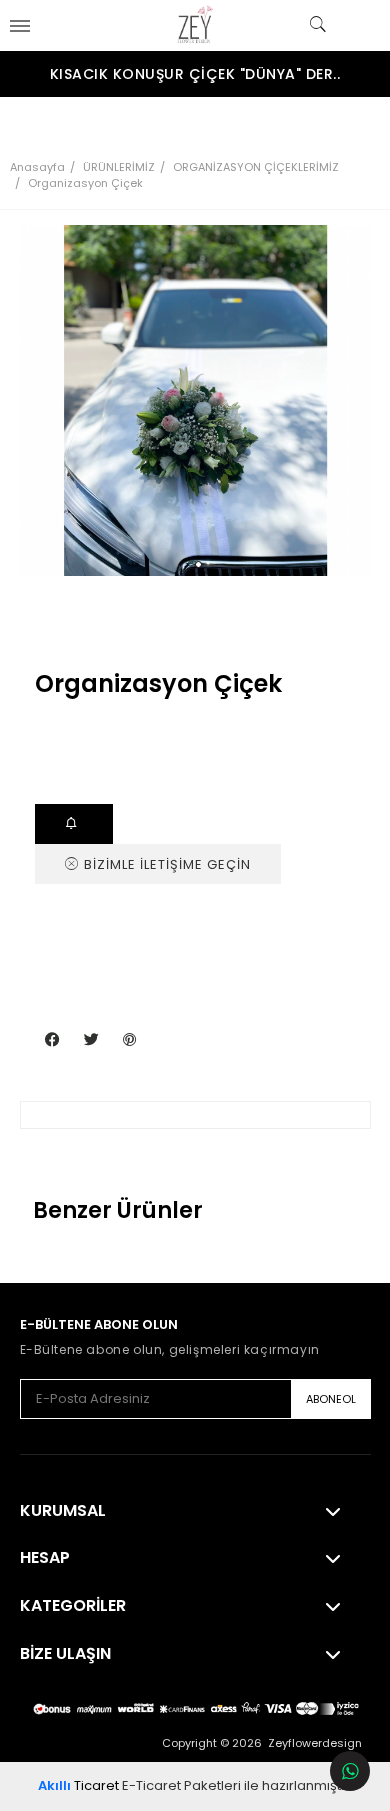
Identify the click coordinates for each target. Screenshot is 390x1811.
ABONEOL (331, 1399)
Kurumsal (63, 1511)
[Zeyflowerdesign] (195, 25)
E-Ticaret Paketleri (181, 1785)
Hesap (45, 1558)
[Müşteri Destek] (350, 1771)
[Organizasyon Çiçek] (195, 400)
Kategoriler (73, 1606)
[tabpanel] (195, 400)
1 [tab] (198, 564)
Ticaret (78, 1785)
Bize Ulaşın (65, 1654)
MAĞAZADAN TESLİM (75, 824)
